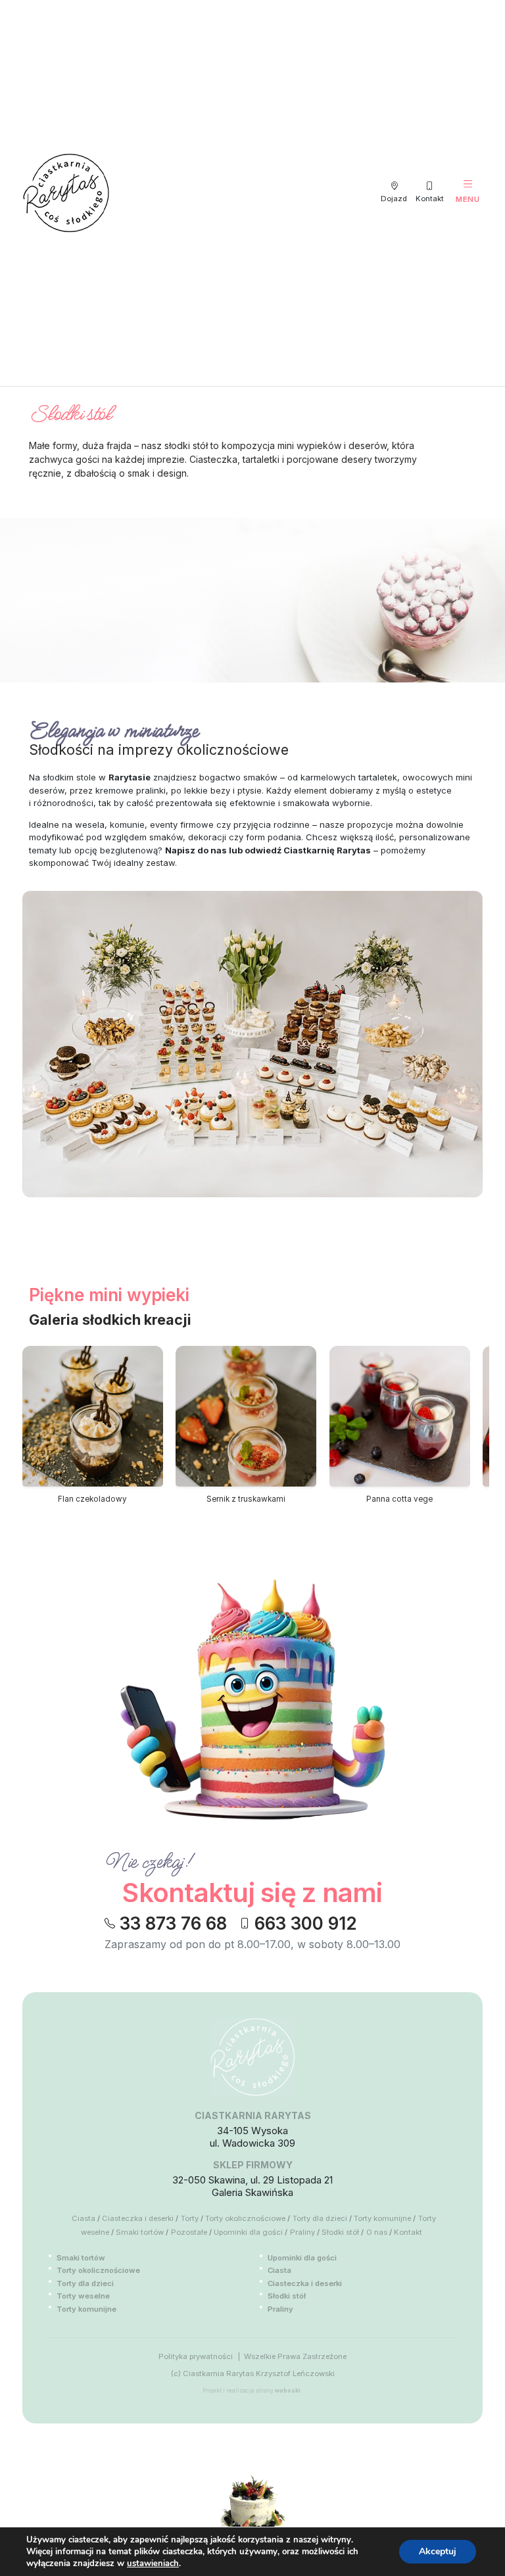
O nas (377, 2232)
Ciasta (84, 2218)
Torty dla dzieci (320, 2218)
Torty (190, 2218)
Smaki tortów (140, 2232)
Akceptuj (438, 2551)
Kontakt (408, 2232)
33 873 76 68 (173, 1924)
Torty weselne (83, 2296)
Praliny (302, 2232)
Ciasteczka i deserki (138, 2218)
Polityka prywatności (196, 2356)
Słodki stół (340, 2232)
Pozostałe (189, 2232)
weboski (288, 2391)
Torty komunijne (382, 2218)
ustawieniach (153, 2564)
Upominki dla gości (248, 2232)
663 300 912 (306, 1924)
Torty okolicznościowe (245, 2218)
